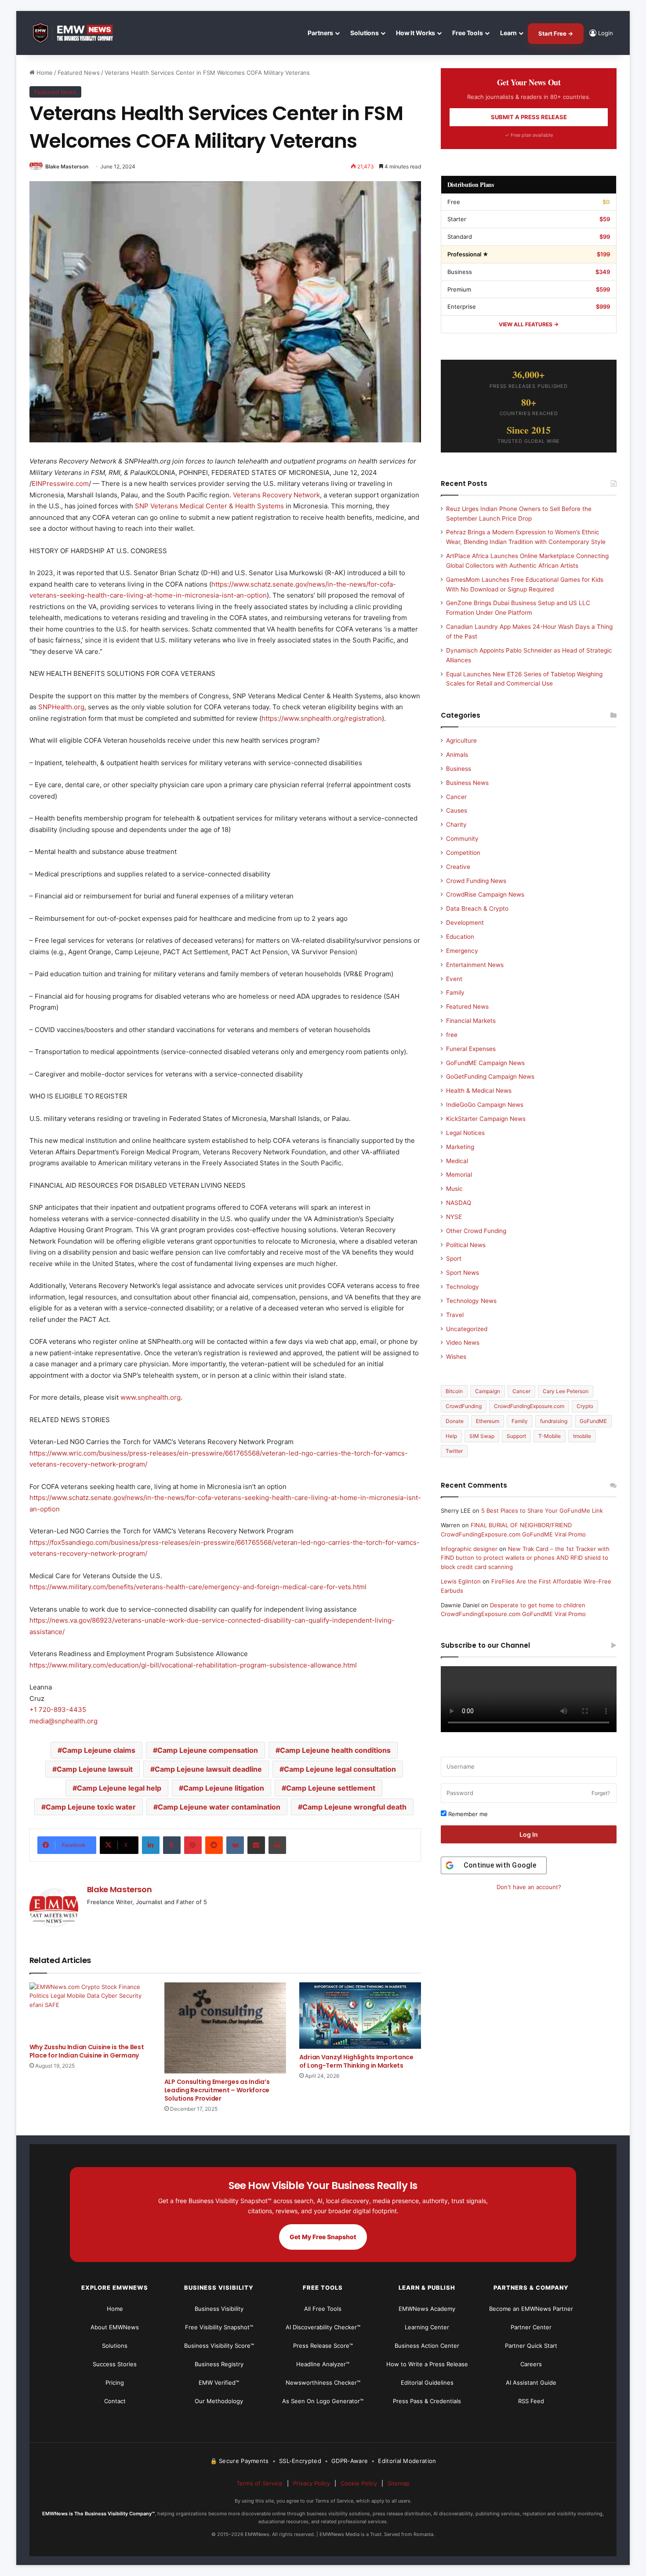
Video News (463, 1343)
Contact (115, 2401)
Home (44, 73)
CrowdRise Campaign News (485, 894)
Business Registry (219, 2364)
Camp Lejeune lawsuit (95, 1769)
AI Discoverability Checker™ (323, 2327)
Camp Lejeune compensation (208, 1750)
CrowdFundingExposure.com (529, 1406)
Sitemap (399, 2483)
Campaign (488, 1391)
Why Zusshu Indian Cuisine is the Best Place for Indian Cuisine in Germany (87, 2051)
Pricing (115, 2383)
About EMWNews (115, 2327)
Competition (463, 853)
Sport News (463, 1273)
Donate (455, 1421)
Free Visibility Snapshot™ (219, 2327)
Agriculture (461, 741)
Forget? (601, 1793)
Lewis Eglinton (461, 1581)
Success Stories (115, 2364)
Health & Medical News (479, 1091)
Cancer (456, 797)
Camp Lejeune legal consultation (340, 1769)
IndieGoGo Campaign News (485, 1105)
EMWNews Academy (427, 2309)
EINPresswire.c (55, 483)
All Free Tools (323, 2309)
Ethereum (488, 1421)
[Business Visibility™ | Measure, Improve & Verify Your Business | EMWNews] (78, 33)
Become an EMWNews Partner (531, 2309)
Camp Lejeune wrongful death (354, 1807)
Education (460, 937)
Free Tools (468, 33)
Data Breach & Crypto (477, 909)
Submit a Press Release (529, 117)
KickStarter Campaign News (486, 1119)
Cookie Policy (359, 2483)
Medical (457, 1161)
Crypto (585, 1406)
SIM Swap (482, 1436)
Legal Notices (465, 1133)
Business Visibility (219, 2309)
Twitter (454, 1451)
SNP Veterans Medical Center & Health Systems (209, 506)
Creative (458, 867)
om (84, 483)
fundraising (554, 1421)
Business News (467, 783)
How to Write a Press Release (427, 2364)
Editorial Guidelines (427, 2383)
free (452, 1035)
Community (462, 839)
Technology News (471, 1301)
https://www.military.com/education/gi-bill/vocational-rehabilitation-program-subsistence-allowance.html (193, 1665)
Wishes (456, 1357)
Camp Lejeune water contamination (219, 1807)
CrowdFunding (464, 1406)
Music (454, 1189)
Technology (463, 1287)
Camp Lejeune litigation (224, 1788)
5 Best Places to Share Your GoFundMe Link (542, 1511)
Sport (454, 1259)
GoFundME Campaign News (485, 1063)
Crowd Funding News (476, 881)
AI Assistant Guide (531, 2383)
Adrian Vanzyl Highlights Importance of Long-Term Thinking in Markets (356, 2061)
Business (459, 769)
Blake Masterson (67, 166)
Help (451, 1436)
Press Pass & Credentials (427, 2401)
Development (465, 923)
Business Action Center (427, 2346)
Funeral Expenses (471, 1049)
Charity (456, 825)
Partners (320, 33)
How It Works (416, 33)
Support (516, 1436)
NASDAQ (459, 1203)
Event (454, 979)
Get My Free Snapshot (323, 2237)
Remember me (467, 1814)
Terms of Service (259, 2483)
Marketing (460, 1147)
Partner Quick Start (531, 2346)
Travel (455, 1315)
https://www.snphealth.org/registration (322, 718)
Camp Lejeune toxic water (91, 1807)
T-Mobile (550, 1436)
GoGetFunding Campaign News (490, 1076)
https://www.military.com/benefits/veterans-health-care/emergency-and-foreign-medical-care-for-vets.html (198, 1587)
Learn (508, 33)
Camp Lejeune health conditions (335, 1750)
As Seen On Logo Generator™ (323, 2401)
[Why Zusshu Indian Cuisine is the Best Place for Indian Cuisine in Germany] (90, 2011)
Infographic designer (469, 1549)
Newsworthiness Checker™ (323, 2383)
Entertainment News (475, 965)
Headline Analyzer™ (323, 2364)
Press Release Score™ (323, 2346)
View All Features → (529, 324)
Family (455, 992)
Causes (457, 810)
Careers (531, 2364)
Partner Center (531, 2327)
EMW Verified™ (219, 2383)
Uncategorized (467, 1329)
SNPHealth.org (61, 707)
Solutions (365, 33)
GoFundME (593, 1421)
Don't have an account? (529, 1887)
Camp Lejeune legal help (119, 1788)
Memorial (459, 1175)
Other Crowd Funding (476, 1231)
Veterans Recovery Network (276, 495)
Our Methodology (219, 2401)
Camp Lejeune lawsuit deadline (208, 1769)
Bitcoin (454, 1391)
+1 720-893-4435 (58, 1709)
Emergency (462, 951)
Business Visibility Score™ (219, 2346)
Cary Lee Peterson (566, 1391)
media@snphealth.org (64, 1721)
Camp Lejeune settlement (331, 1788)
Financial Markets (471, 1021)
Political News (466, 1245)
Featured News (79, 73)
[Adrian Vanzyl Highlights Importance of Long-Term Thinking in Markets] (360, 2016)
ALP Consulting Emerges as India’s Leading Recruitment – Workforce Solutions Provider (217, 2090)
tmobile (582, 1436)
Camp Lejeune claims (99, 1750)
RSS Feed (531, 2401)
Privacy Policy (312, 2483)
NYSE (454, 1217)
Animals (457, 755)
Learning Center (427, 2327)
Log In (529, 1834)
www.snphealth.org (151, 1397)
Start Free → (556, 33)
